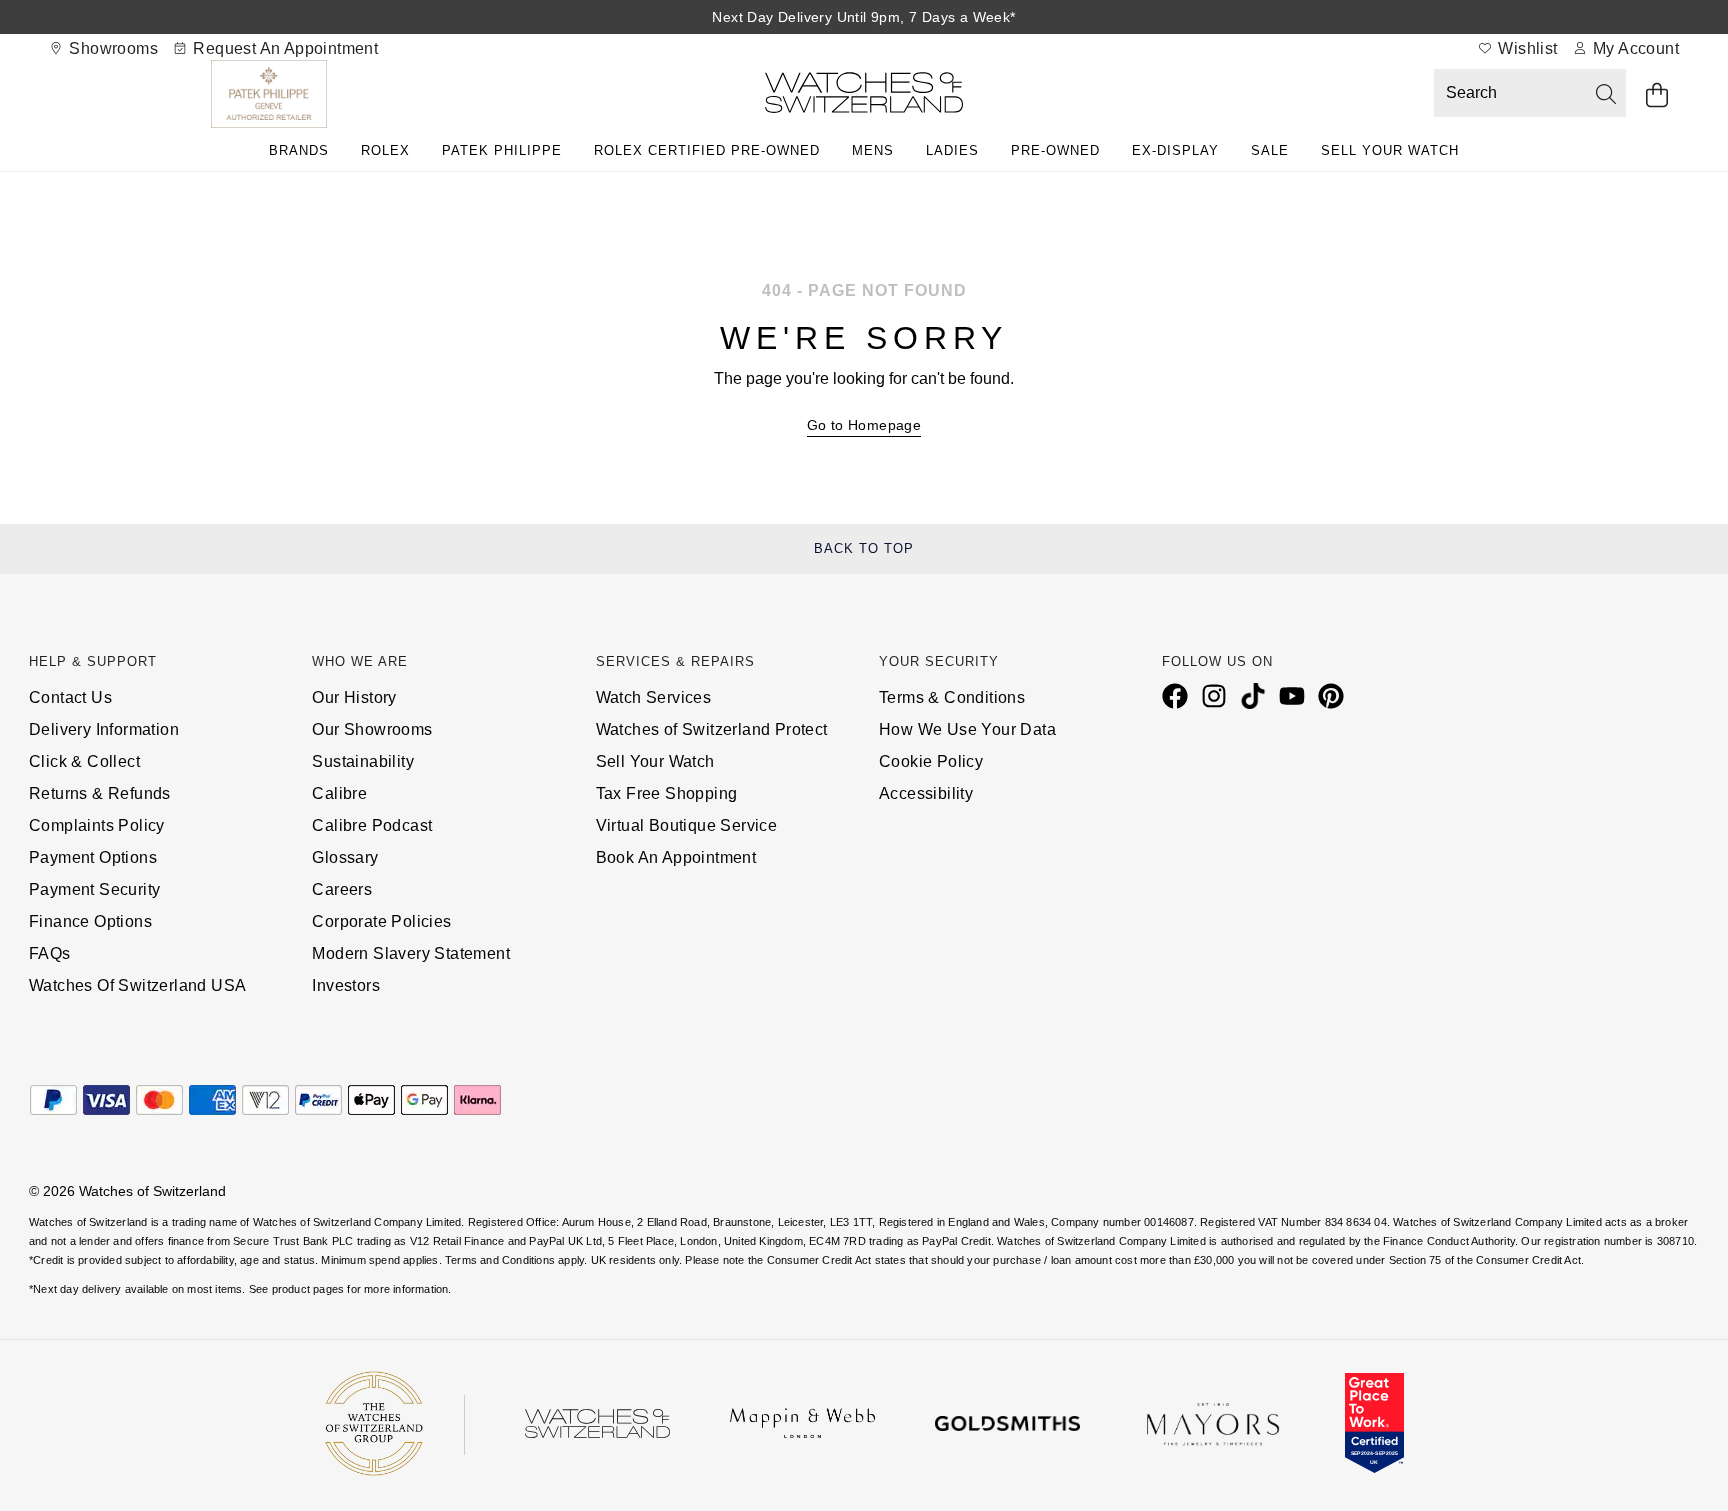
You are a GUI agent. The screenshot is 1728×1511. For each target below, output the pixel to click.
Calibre (339, 793)
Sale (1270, 150)
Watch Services (654, 697)
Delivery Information (104, 729)
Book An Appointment (676, 857)
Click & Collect (84, 761)
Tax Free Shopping (667, 793)
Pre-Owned (1055, 150)
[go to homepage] (864, 96)
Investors (346, 985)
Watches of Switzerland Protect (712, 729)
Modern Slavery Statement (411, 953)
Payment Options (93, 857)
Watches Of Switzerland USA (137, 985)
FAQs (50, 953)
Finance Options (90, 921)
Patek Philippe (502, 150)
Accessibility (926, 793)
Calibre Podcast (372, 825)
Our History (354, 697)
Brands (299, 150)
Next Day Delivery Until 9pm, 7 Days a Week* (863, 17)
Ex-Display (1175, 150)
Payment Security (94, 889)
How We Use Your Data (967, 729)
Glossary (345, 857)
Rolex (385, 150)
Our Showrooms (372, 729)
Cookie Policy (931, 761)
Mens (873, 150)
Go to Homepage (864, 425)
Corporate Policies (381, 921)
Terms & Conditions (952, 697)
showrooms (111, 48)
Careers (342, 889)
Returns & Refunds (100, 793)
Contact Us (70, 697)
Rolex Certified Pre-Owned (707, 150)
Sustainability (363, 761)
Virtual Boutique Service (687, 825)
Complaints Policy (97, 825)
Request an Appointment (283, 48)
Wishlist (1526, 48)
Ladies (952, 150)
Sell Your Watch (1390, 150)
